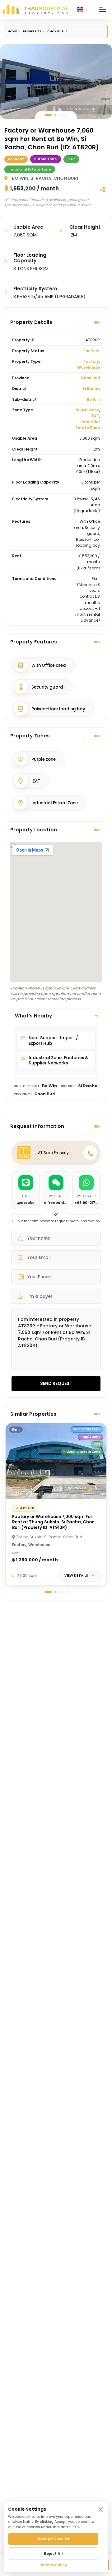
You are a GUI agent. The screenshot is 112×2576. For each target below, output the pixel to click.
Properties (32, 31)
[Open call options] (90, 1153)
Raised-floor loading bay (58, 709)
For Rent (92, 351)
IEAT (95, 416)
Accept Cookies (53, 2539)
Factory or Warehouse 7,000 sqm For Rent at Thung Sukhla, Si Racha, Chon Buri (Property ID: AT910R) (53, 1522)
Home (12, 31)
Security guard (47, 687)
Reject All (53, 2553)
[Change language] (82, 9)
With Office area (49, 665)
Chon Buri (56, 31)
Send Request (56, 1383)
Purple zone (87, 410)
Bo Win (93, 399)
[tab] (48, 115)
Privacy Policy (53, 2565)
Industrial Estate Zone (88, 425)
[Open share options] (102, 189)
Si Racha (91, 388)
